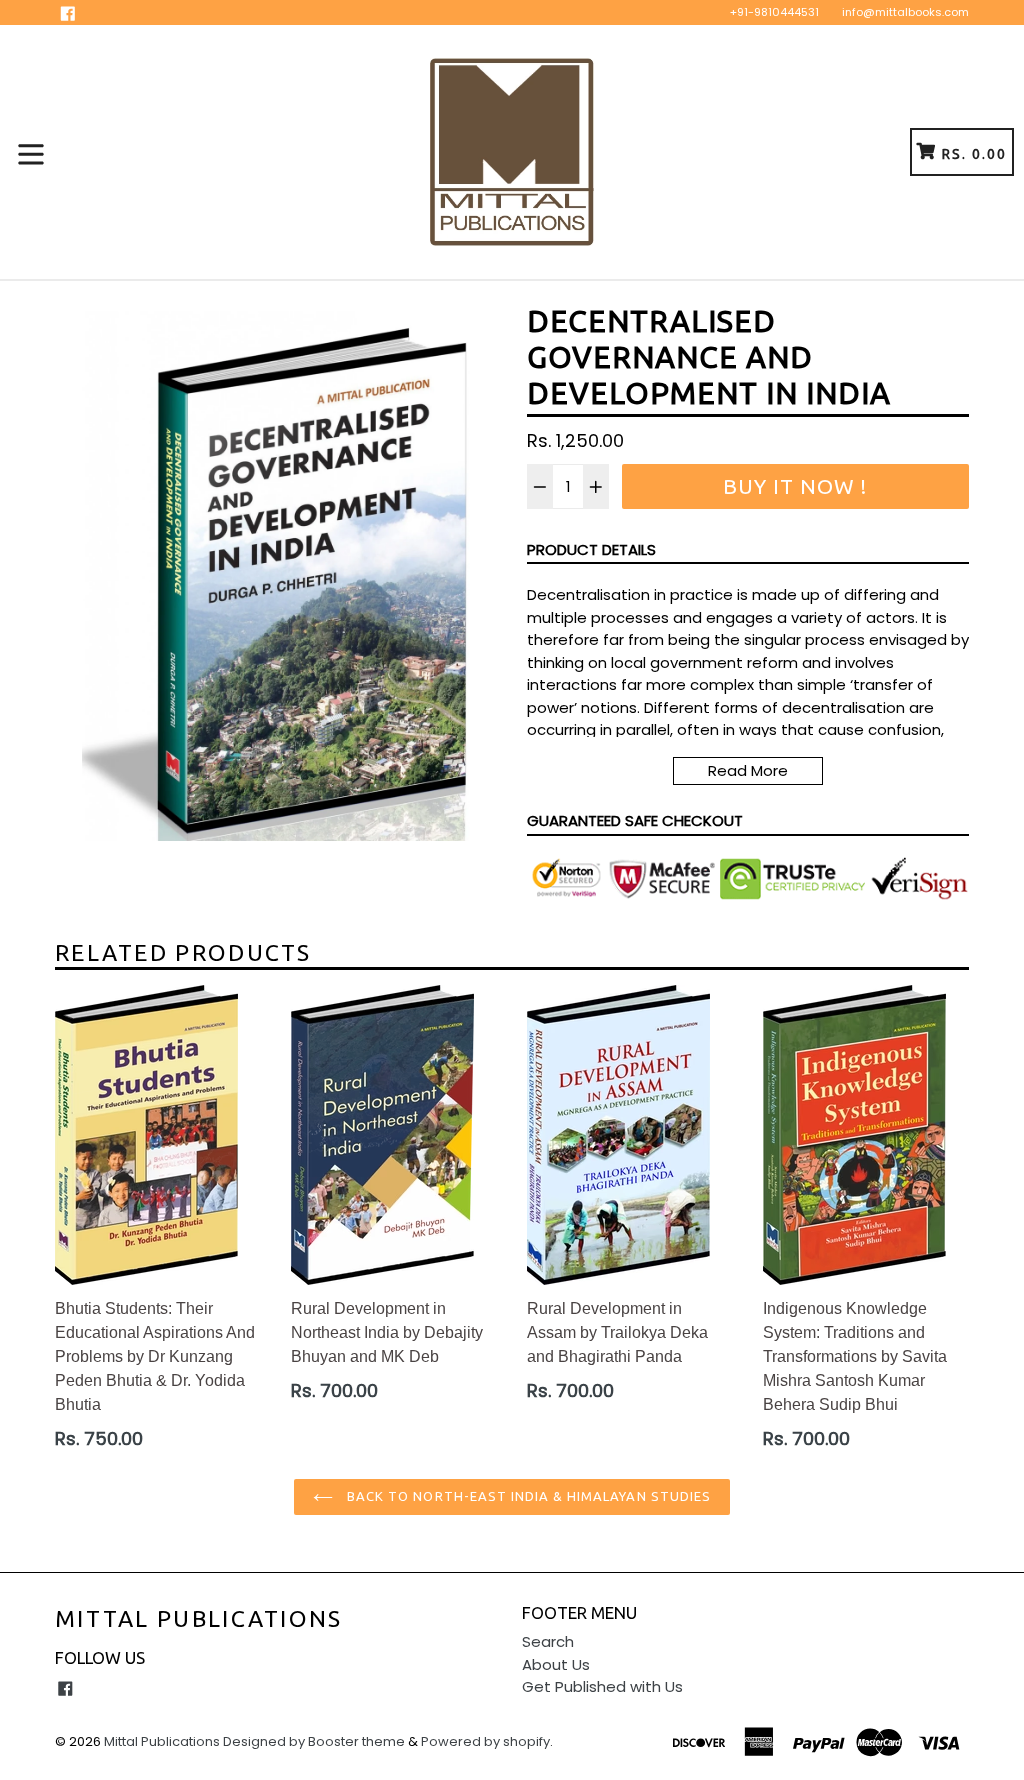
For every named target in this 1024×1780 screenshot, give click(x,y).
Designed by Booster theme (314, 1741)
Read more (748, 770)
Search (548, 1641)
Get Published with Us (602, 1686)
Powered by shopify (485, 1741)
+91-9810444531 (774, 12)
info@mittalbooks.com (905, 12)
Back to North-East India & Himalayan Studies (527, 1496)
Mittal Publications (199, 1618)
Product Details (591, 549)
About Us (556, 1664)
